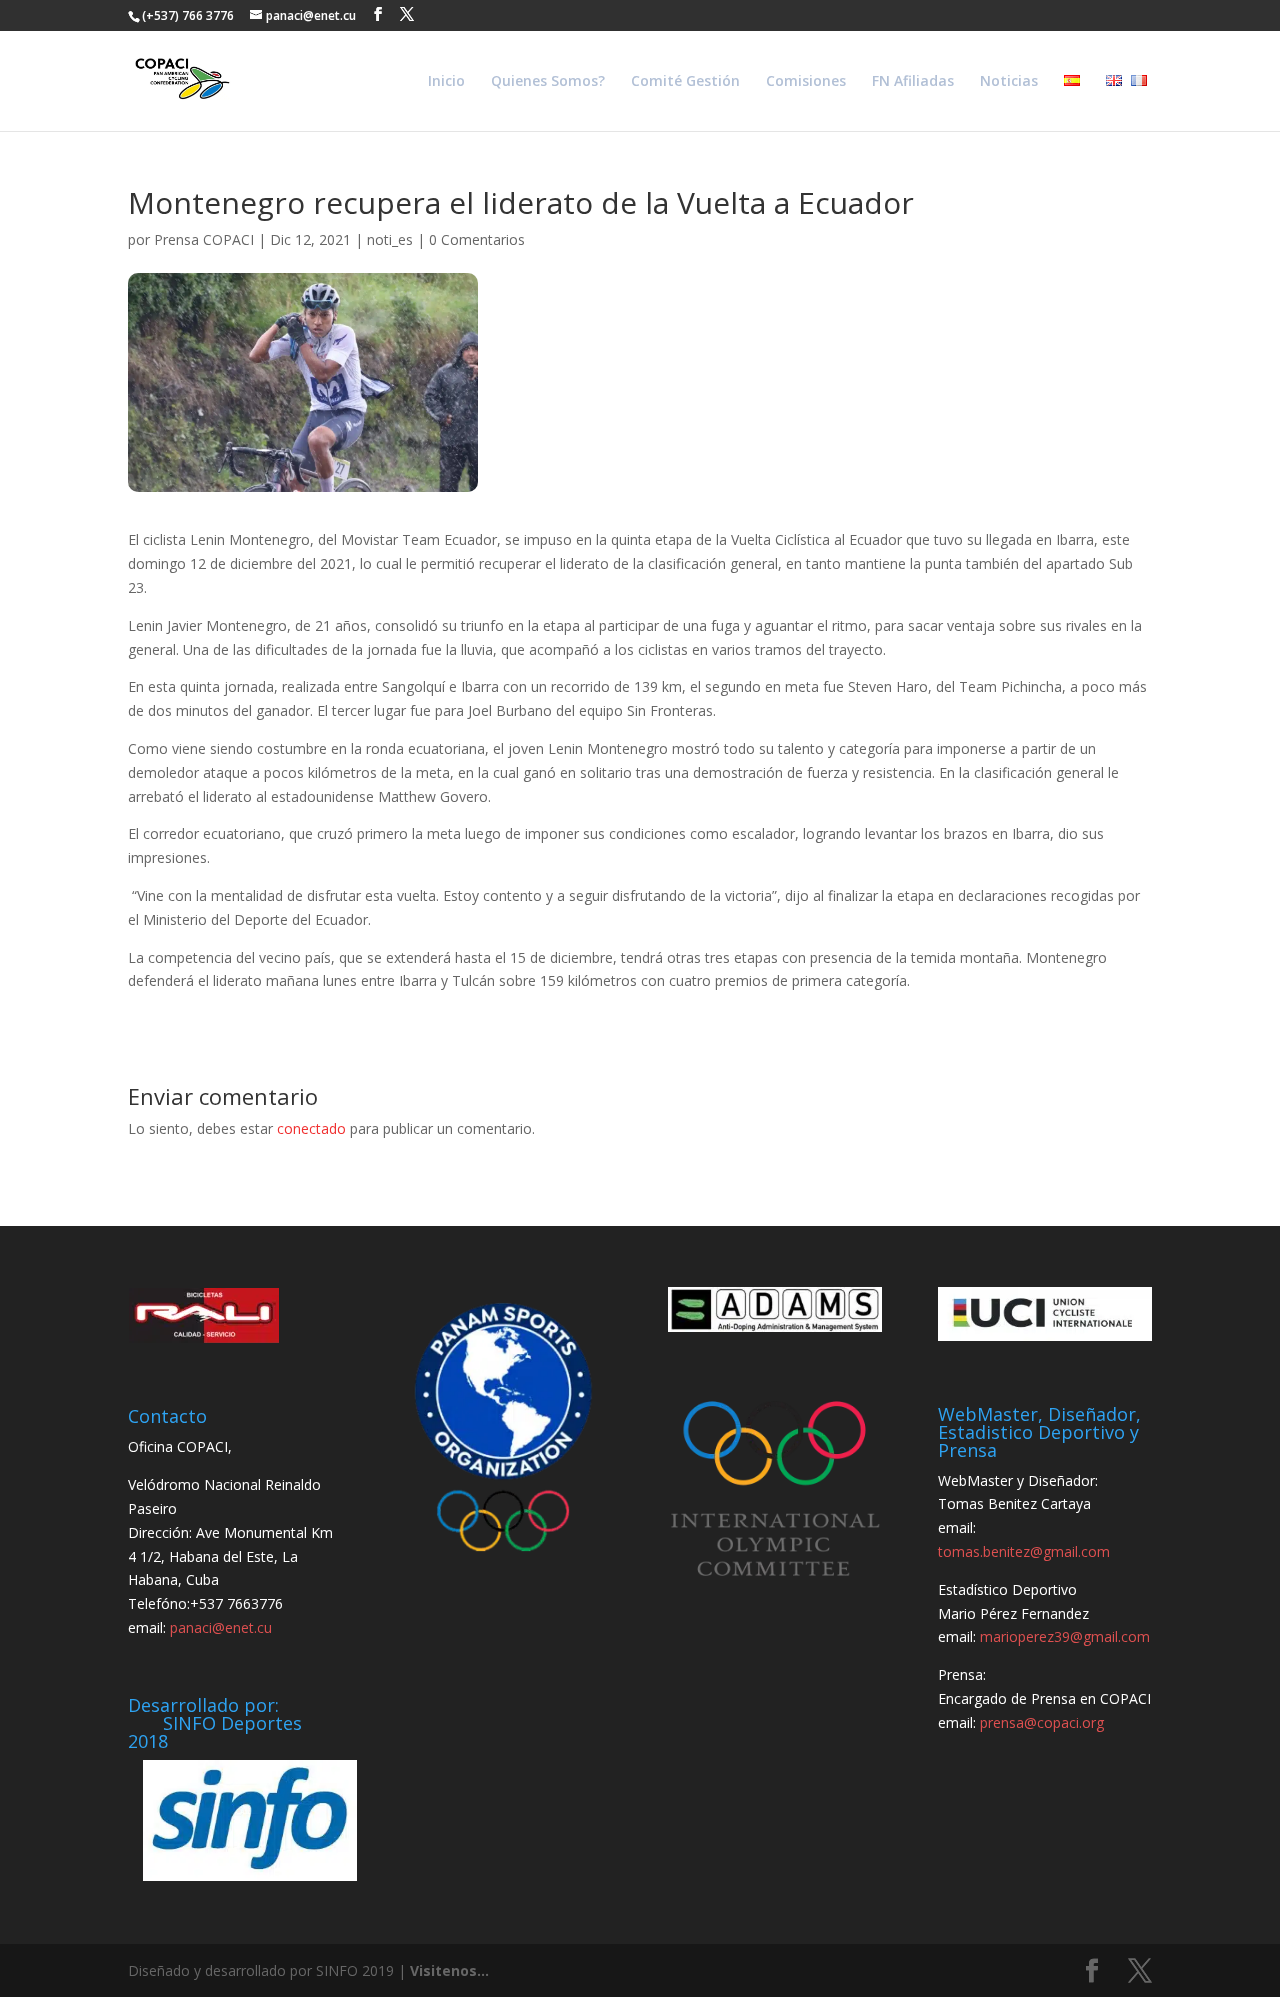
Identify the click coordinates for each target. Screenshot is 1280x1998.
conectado (311, 1128)
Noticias (1009, 82)
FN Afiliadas (913, 82)
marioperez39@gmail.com (1065, 1636)
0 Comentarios (477, 239)
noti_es (390, 239)
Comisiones (806, 82)
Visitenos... (449, 1970)
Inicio (446, 82)
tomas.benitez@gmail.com (1024, 1551)
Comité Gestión (685, 82)
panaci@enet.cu (221, 1627)
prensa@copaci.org (1042, 1722)
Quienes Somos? (548, 82)
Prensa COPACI (204, 239)
